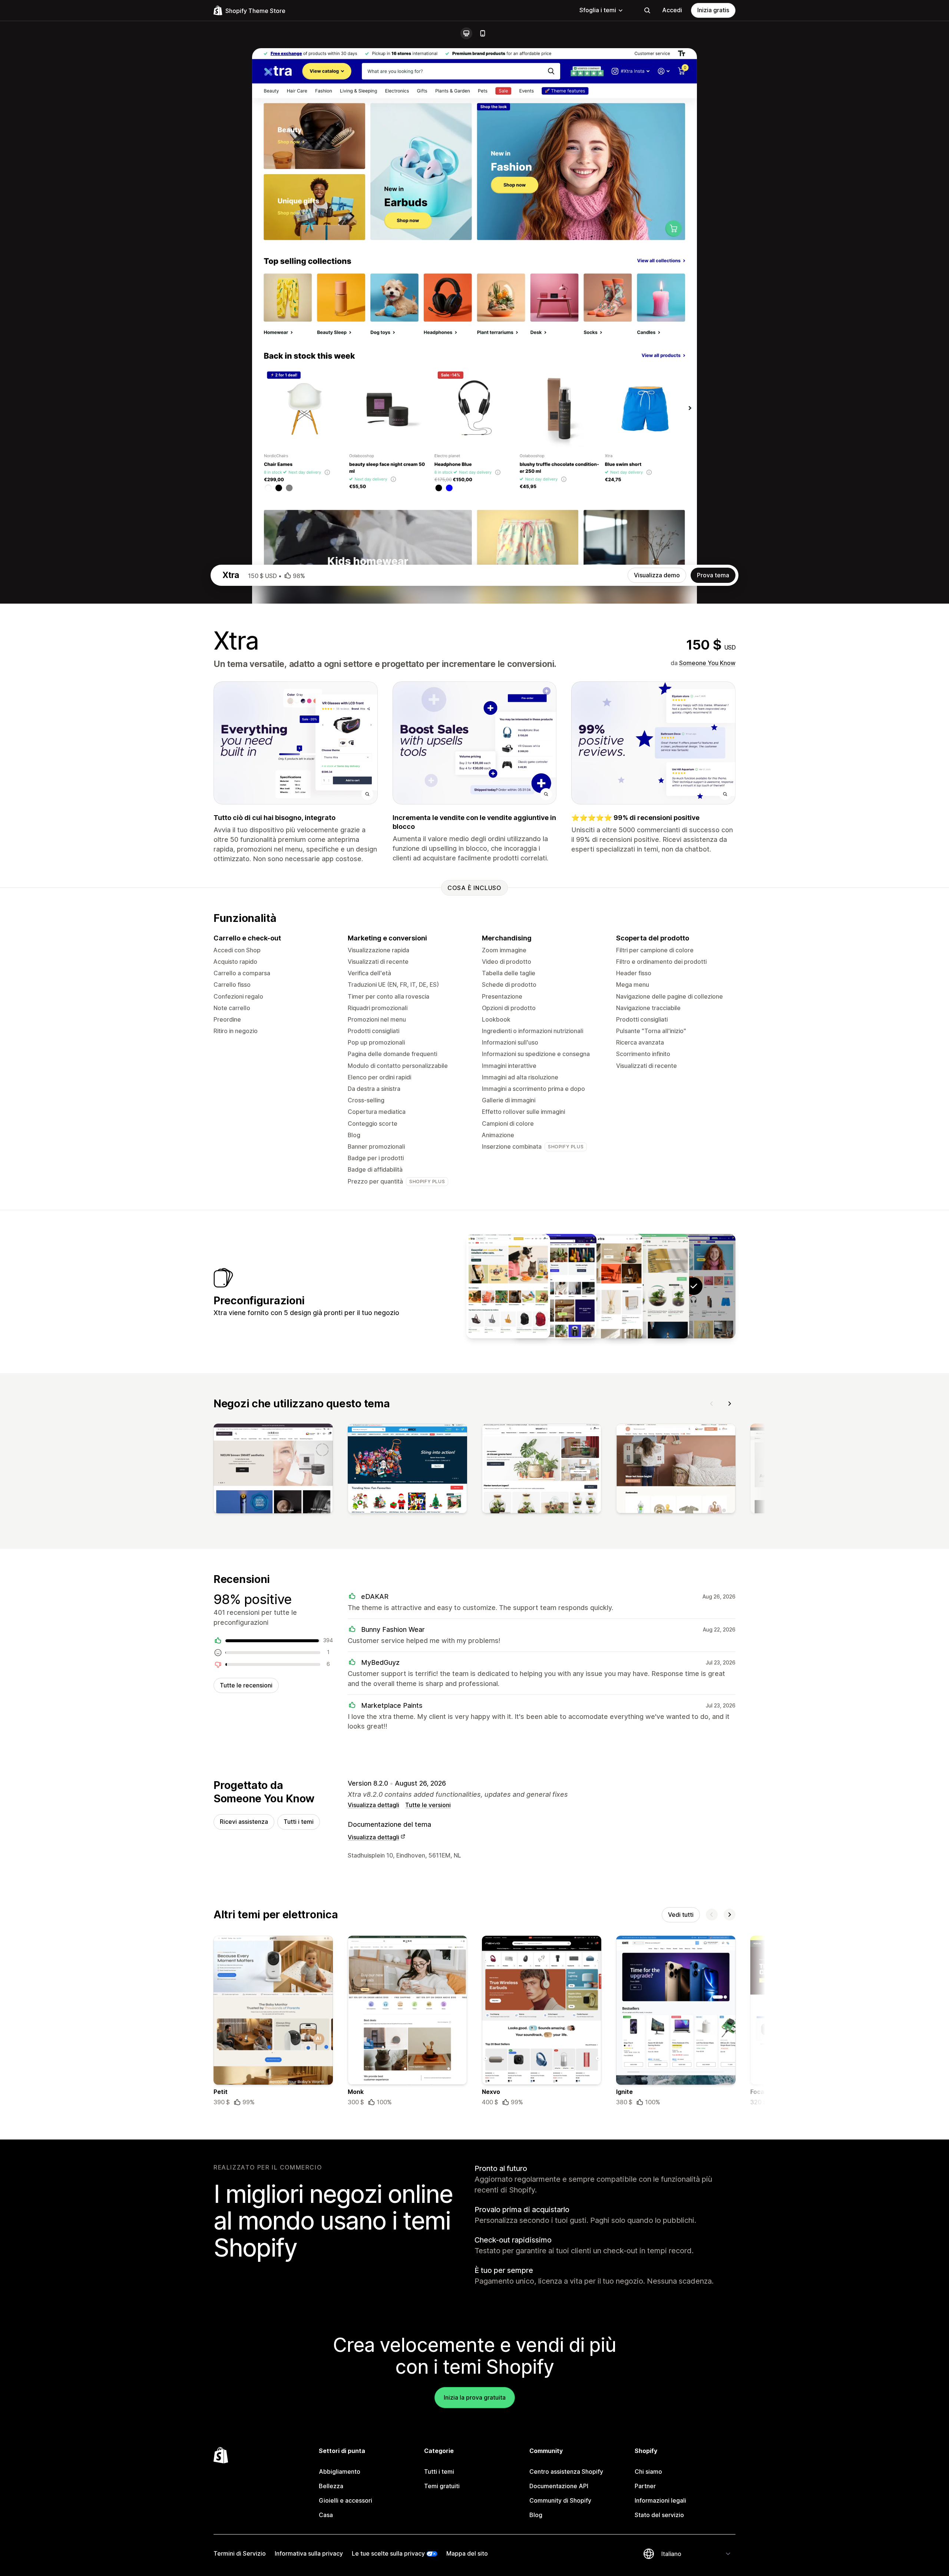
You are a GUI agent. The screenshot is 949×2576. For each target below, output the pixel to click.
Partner (645, 2486)
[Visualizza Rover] (508, 1286)
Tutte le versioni (428, 1805)
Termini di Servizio (240, 2553)
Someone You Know (707, 663)
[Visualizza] (273, 1470)
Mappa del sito (467, 2553)
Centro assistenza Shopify (566, 2472)
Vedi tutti (681, 1915)
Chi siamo (648, 2472)
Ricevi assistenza (244, 1822)
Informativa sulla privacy (309, 2553)
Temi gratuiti (442, 2486)
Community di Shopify (560, 2500)
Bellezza (331, 2486)
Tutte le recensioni (246, 1685)
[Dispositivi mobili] (483, 33)
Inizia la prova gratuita (475, 2397)
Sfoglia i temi (598, 10)
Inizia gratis (713, 10)
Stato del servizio (659, 2515)
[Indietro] (712, 1404)
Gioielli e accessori (345, 2500)
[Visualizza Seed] (647, 1286)
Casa (326, 2515)
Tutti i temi (299, 1822)
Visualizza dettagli (373, 1805)
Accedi (672, 10)
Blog (536, 2515)
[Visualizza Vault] (555, 1286)
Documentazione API (559, 2486)
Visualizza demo (657, 575)
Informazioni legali (660, 2500)
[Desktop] (466, 33)
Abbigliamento (340, 2472)
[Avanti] (730, 1404)
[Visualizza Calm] (601, 1286)
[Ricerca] (647, 10)
